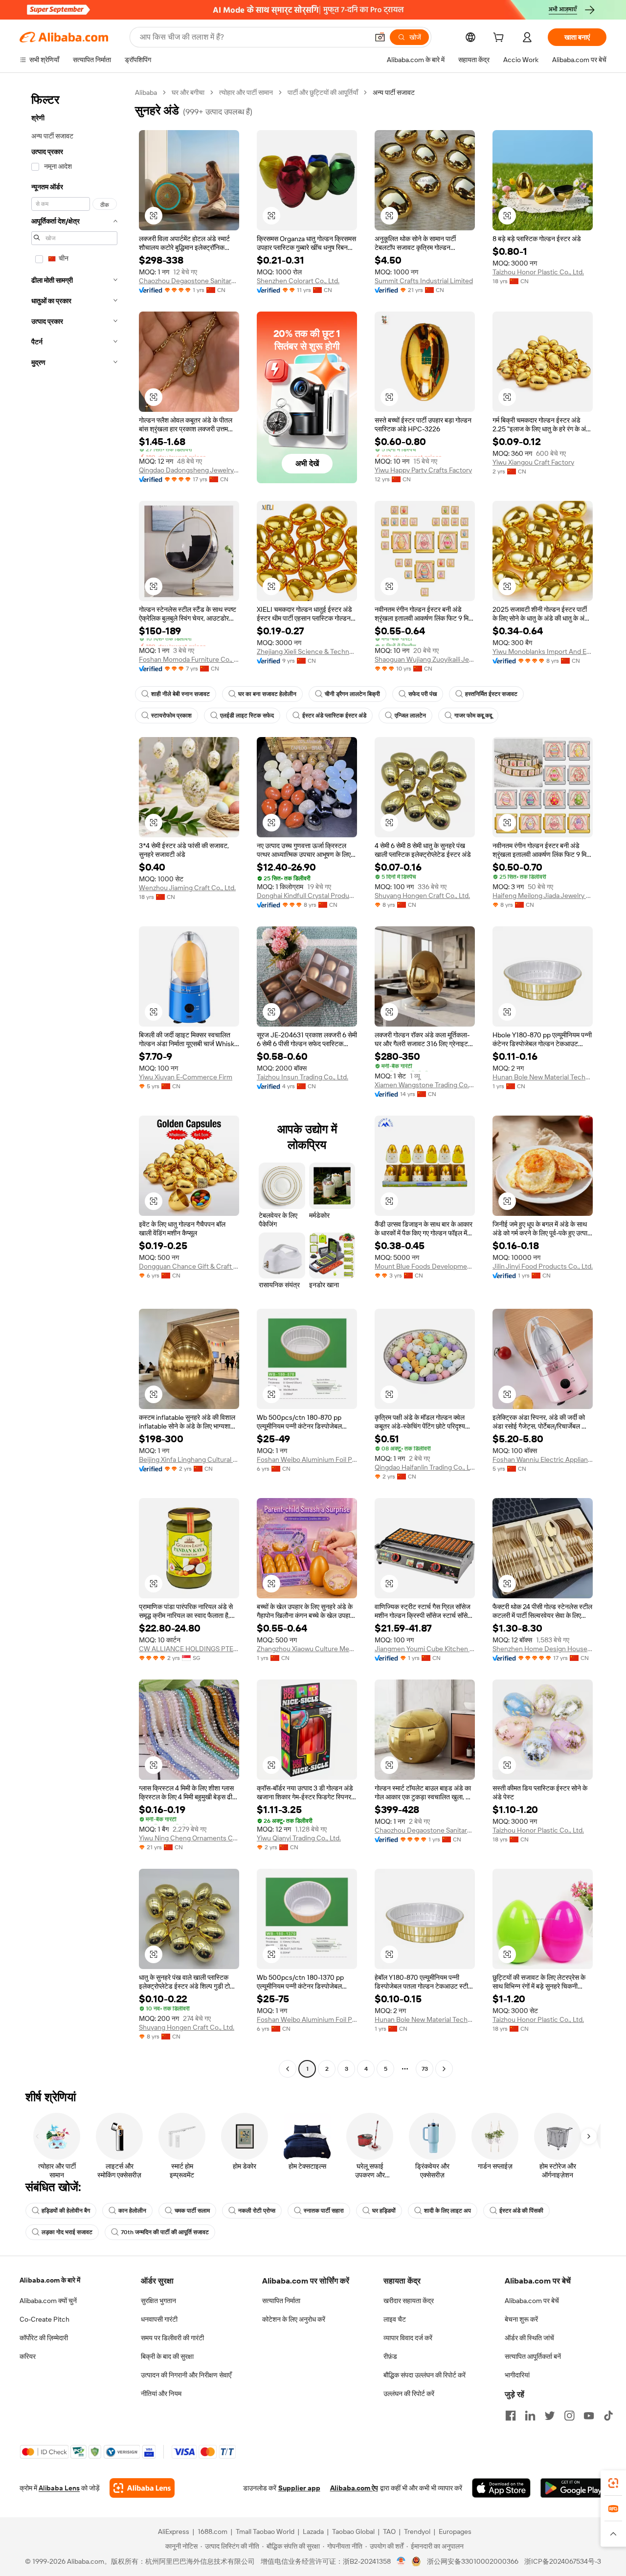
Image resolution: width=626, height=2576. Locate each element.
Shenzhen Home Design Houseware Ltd (543, 1649)
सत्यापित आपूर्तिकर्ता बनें (533, 2356)
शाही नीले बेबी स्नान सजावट (180, 694)
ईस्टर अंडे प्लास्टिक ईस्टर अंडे (334, 716)
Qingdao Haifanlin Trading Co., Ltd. (425, 1467)
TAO (389, 2531)
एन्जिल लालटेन (410, 716)
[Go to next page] (444, 2069)
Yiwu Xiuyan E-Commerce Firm (186, 1077)
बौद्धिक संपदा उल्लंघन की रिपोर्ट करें (425, 2375)
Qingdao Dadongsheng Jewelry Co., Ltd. (189, 470)
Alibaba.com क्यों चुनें (48, 2301)
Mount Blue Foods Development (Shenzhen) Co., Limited (425, 1266)
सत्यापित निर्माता (281, 2301)
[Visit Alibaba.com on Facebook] (511, 2416)
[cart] (500, 39)
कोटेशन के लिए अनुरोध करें (294, 2319)
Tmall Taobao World (265, 2531)
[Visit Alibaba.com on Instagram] (569, 2416)
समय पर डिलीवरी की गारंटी (172, 2338)
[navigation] (74, 1082)
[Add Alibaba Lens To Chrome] (142, 2488)
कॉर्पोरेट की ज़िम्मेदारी (44, 2338)
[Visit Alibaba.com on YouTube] (589, 2416)
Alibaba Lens (59, 2488)
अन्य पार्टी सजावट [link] (394, 92)
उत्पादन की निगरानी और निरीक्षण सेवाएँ (186, 2375)
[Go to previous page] (288, 2069)
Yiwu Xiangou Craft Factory (533, 462)
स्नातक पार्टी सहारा (324, 2211)
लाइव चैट (395, 2319)
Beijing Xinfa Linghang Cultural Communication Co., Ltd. (189, 1459)
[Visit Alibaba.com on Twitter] (550, 2416)
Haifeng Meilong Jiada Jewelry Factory (543, 896)
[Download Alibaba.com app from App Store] (501, 2488)
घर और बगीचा (188, 92)
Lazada (313, 2531)
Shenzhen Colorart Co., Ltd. (298, 281)
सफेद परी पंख (423, 694)
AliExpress (174, 2531)
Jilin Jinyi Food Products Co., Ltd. (543, 1266)
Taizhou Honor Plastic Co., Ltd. (538, 272)
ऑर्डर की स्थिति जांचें (529, 2338)
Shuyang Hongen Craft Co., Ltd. (422, 896)
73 (425, 2069)
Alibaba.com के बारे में (50, 2280)
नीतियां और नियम (161, 2394)
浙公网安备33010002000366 (473, 2561)
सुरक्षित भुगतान (158, 2301)
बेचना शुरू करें (521, 2319)
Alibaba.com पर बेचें (532, 2301)
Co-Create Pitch (45, 2319)
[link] (613, 2483)
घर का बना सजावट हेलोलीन (267, 694)
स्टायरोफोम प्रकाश (171, 716)
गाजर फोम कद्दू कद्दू (473, 716)
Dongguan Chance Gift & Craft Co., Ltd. (189, 1266)
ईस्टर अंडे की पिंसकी (521, 2211)
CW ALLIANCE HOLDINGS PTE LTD (189, 1649)
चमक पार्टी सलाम (192, 2211)
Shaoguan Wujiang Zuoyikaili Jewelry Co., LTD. (425, 659)
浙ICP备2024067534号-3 (563, 2561)
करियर (28, 2356)
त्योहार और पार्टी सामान (246, 92)
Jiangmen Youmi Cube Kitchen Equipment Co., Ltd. (425, 1649)
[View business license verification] (401, 2561)
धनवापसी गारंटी (159, 2319)
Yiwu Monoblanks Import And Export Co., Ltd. (543, 651)
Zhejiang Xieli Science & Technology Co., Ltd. (307, 651)
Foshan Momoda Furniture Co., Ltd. (189, 659)
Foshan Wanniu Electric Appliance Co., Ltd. (543, 1459)
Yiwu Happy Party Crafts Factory (423, 470)
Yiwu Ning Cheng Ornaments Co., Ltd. (189, 1838)
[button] (380, 37)
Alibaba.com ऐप (354, 2488)
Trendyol (417, 2531)
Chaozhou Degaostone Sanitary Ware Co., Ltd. (189, 281)
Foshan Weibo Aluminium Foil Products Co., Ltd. (307, 1459)
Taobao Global (353, 2531)
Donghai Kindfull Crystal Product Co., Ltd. (307, 896)
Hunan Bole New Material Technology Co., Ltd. (543, 1077)
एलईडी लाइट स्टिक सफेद (247, 716)
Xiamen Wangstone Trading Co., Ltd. (425, 1085)
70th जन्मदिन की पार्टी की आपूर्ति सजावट (165, 2232)
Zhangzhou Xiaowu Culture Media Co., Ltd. (307, 1649)
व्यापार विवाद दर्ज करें (408, 2338)
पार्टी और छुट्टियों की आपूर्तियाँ (323, 92)
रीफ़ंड (390, 2356)
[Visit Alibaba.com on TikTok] (608, 2416)
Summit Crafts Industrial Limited (424, 281)
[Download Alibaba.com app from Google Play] (573, 2488)
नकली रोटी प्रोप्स (257, 2211)
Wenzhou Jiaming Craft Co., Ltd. (187, 888)
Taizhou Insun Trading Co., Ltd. (302, 1077)
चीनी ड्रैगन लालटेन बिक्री (352, 694)
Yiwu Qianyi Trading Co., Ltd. (299, 1838)
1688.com (212, 2531)
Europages (455, 2531)
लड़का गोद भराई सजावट (67, 2232)
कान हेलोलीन (132, 2211)
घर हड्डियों (384, 2211)
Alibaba (146, 92)
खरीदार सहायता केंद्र (409, 2301)
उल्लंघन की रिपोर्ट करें (409, 2394)
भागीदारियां (517, 2375)
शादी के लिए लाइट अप (447, 2211)
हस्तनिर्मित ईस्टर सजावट (491, 694)
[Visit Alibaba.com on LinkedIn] (530, 2416)
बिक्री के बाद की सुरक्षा (167, 2356)
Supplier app (299, 2488)
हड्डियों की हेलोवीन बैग (66, 2211)
